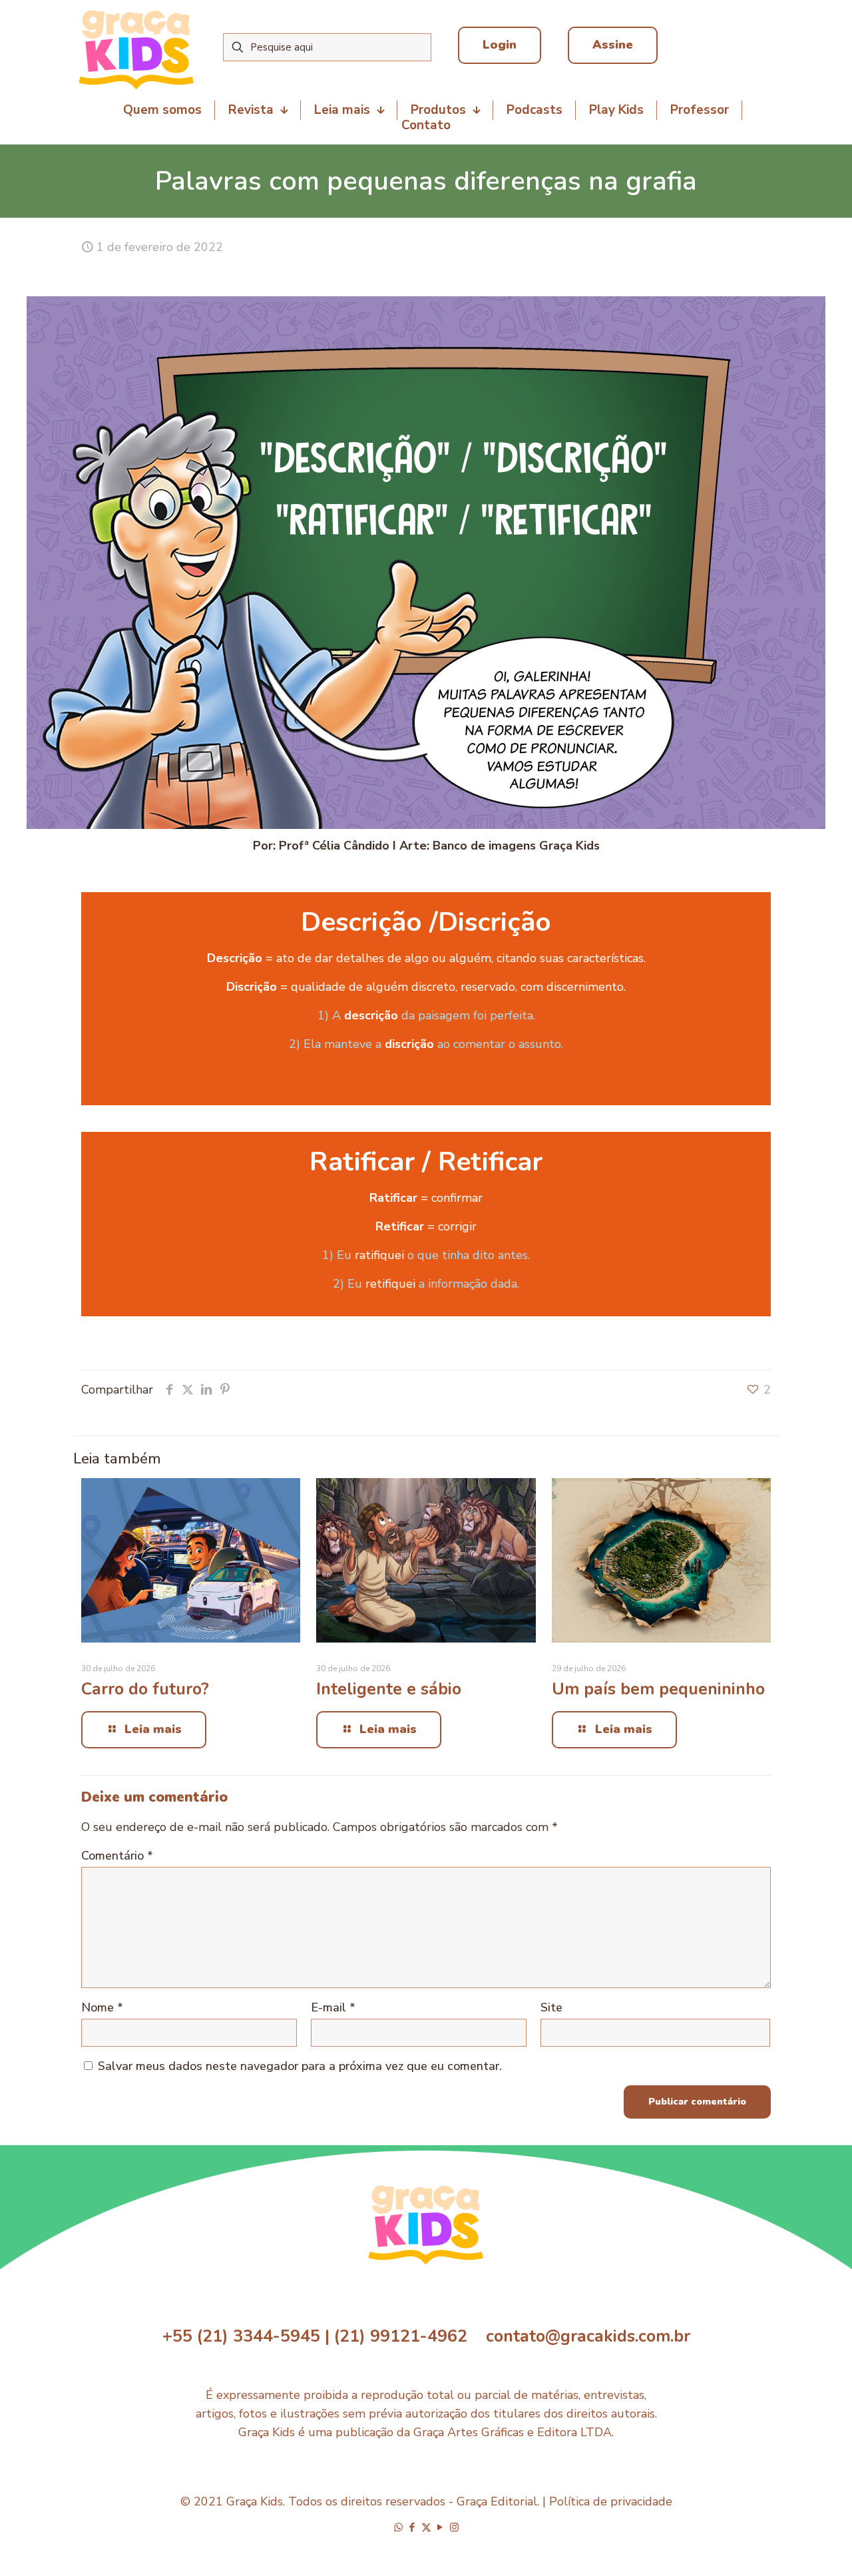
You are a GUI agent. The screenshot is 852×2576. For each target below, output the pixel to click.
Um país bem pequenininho (658, 1689)
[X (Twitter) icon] (426, 2527)
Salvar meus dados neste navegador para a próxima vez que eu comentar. (300, 2066)
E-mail (333, 2007)
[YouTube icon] (440, 2527)
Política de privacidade (611, 2501)
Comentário (117, 1856)
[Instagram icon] (454, 2527)
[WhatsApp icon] (398, 2527)
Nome (102, 2007)
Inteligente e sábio (389, 1689)
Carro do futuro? (145, 1689)
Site (551, 2007)
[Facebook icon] (412, 2527)
